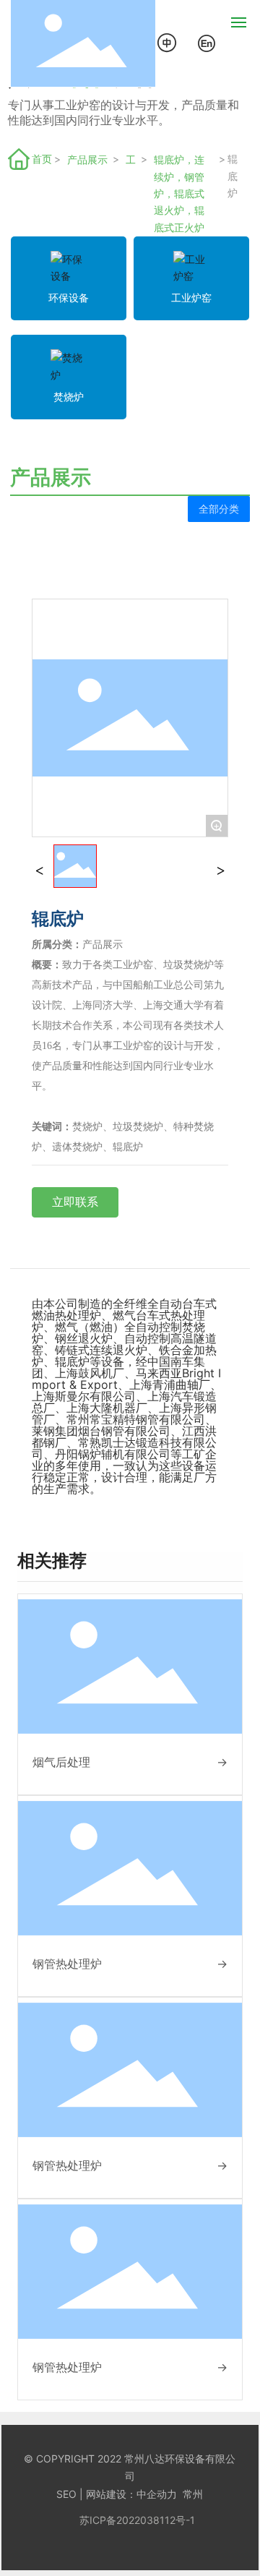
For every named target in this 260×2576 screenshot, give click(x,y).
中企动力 (157, 2494)
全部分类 (219, 509)
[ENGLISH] (207, 42)
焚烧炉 (69, 397)
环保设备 (69, 298)
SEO (66, 2494)
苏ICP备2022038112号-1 (137, 2520)
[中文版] (168, 42)
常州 (193, 2494)
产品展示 (87, 159)
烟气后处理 (61, 1762)
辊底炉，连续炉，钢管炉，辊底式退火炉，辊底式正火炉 (179, 193)
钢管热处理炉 (67, 1964)
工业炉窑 (131, 161)
